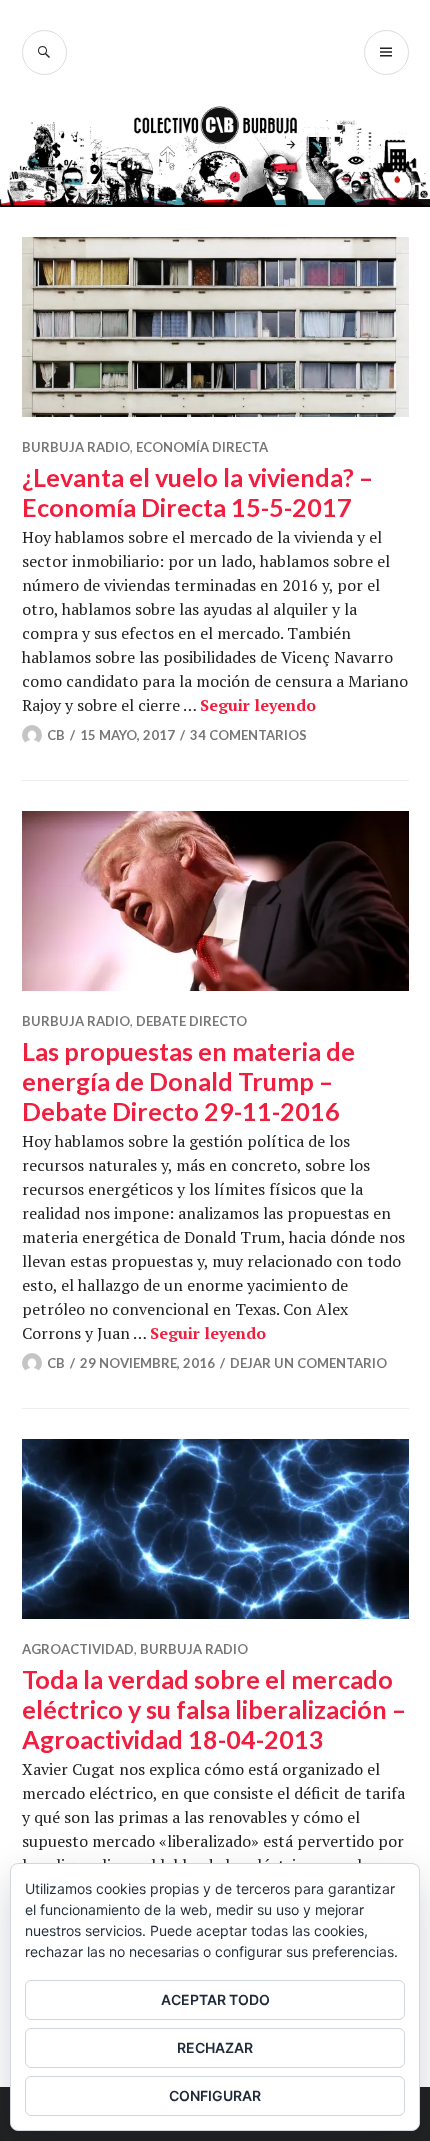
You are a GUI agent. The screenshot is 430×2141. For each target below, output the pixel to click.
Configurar (215, 2095)
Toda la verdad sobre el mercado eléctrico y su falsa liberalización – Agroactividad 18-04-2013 (214, 1709)
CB (56, 735)
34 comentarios (248, 735)
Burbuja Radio (76, 447)
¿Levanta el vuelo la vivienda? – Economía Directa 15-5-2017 (197, 492)
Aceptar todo (215, 1999)
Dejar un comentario (308, 1363)
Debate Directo (191, 1021)
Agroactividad (78, 1649)
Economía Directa (202, 447)
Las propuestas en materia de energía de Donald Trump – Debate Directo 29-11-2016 (188, 1081)
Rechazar (215, 2047)
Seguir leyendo (258, 705)
